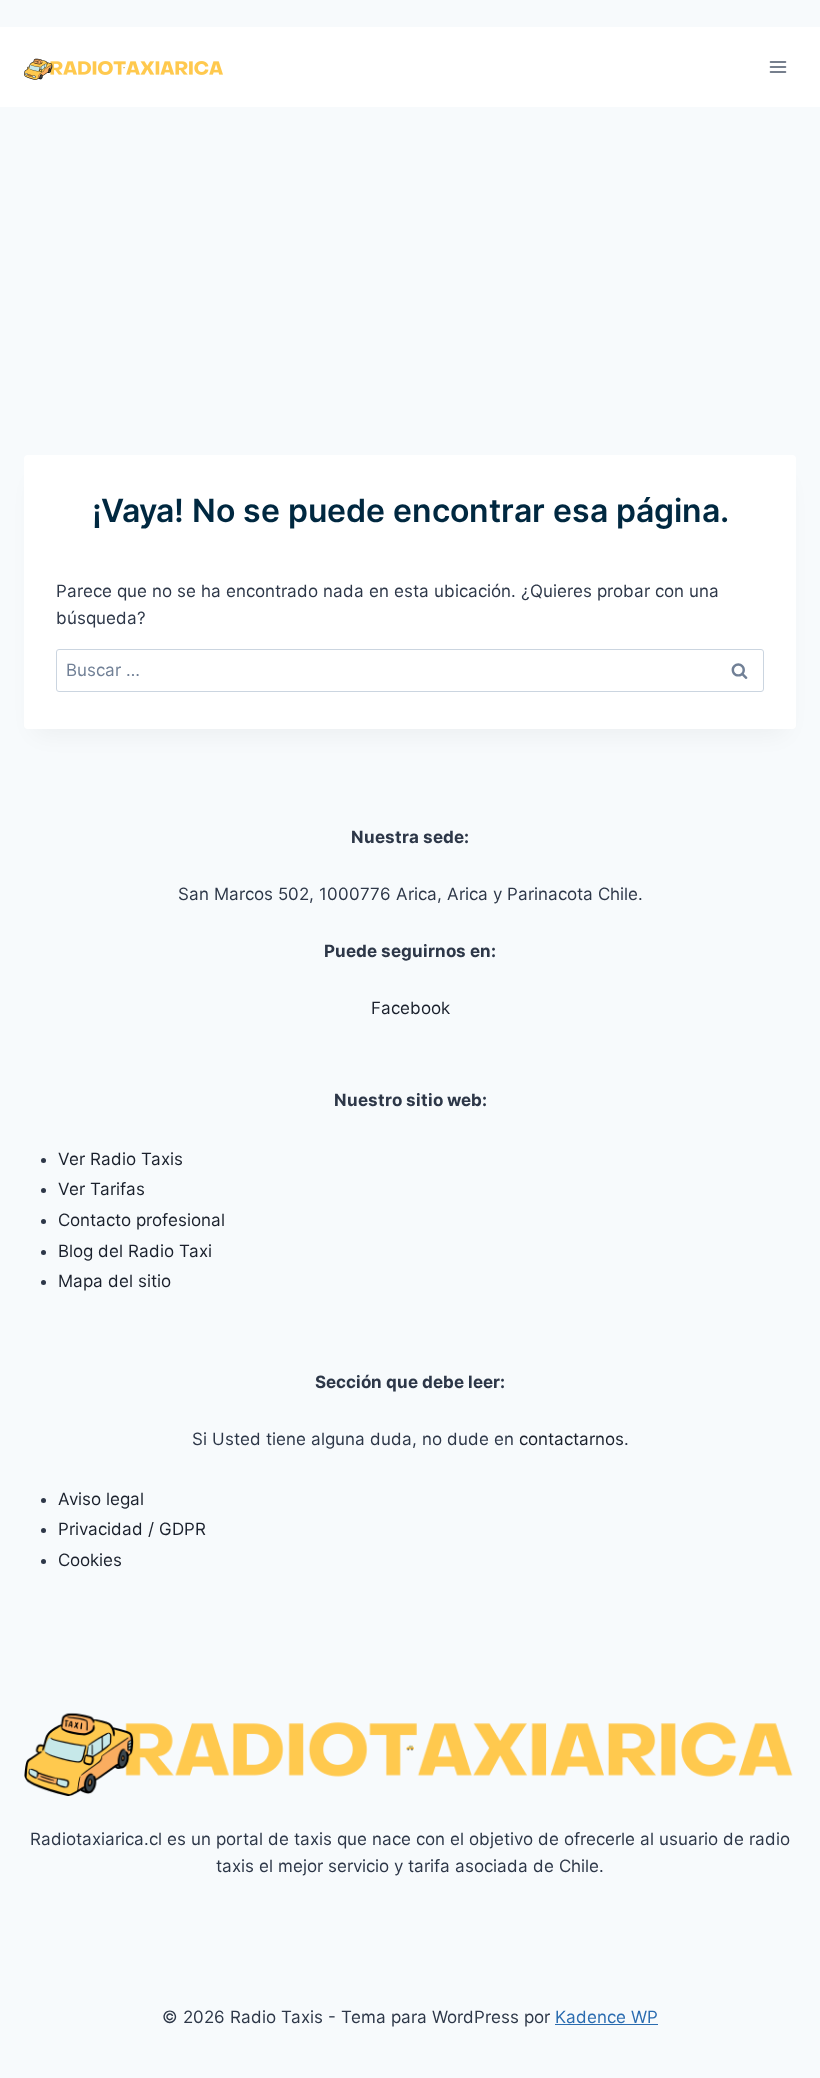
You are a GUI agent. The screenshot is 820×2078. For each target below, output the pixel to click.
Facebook (410, 1008)
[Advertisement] (410, 257)
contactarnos (571, 1439)
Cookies (90, 1560)
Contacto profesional (141, 1220)
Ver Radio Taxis (120, 1159)
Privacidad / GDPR (132, 1529)
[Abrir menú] (777, 67)
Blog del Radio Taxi (135, 1251)
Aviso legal (101, 1499)
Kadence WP (606, 2017)
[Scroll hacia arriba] (737, 2056)
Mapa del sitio (114, 1281)
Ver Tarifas (101, 1189)
